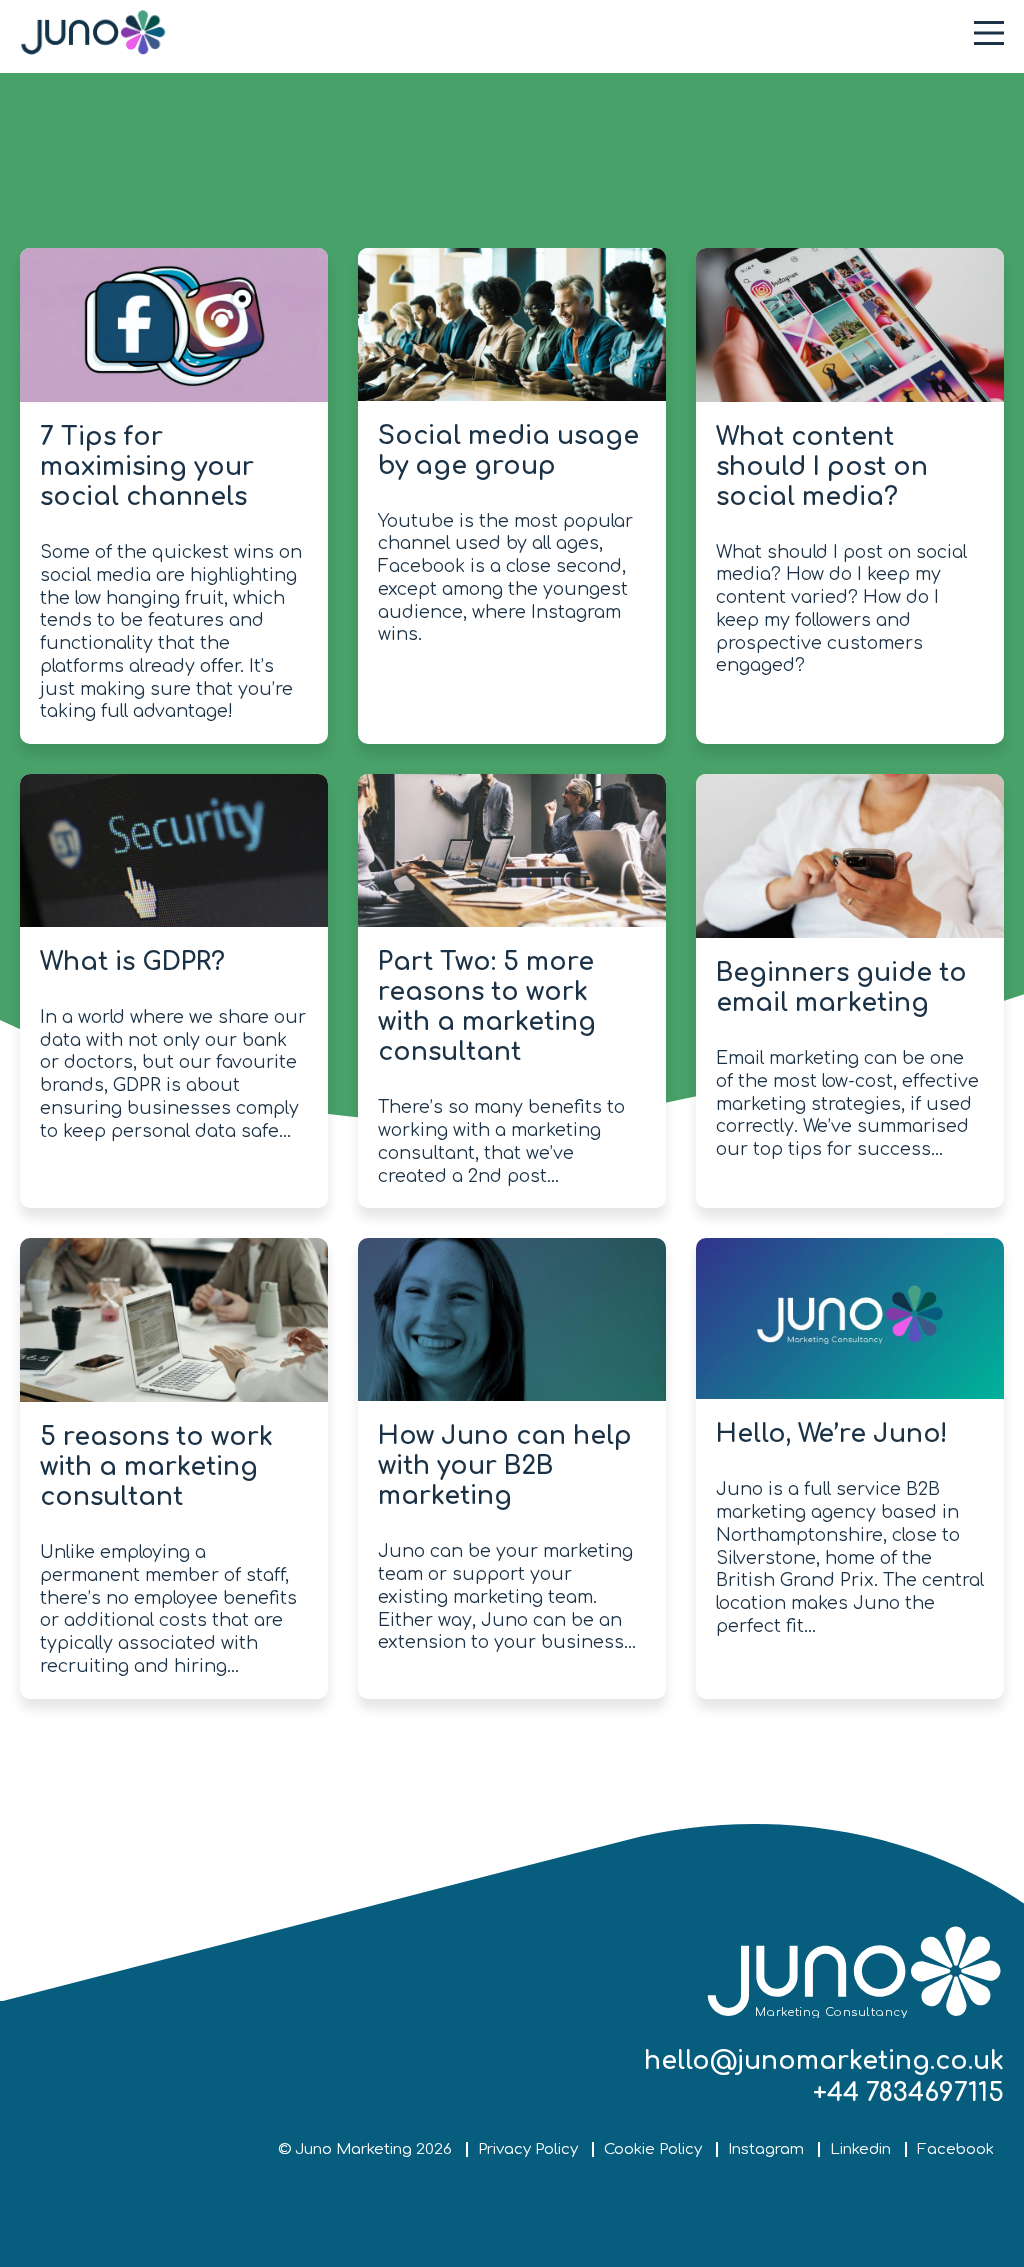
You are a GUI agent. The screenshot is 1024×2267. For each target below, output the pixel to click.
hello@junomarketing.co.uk (824, 2061)
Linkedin (860, 2149)
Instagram (766, 2149)
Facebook (955, 2149)
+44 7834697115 (908, 2093)
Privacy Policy (528, 2149)
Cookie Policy (653, 2149)
